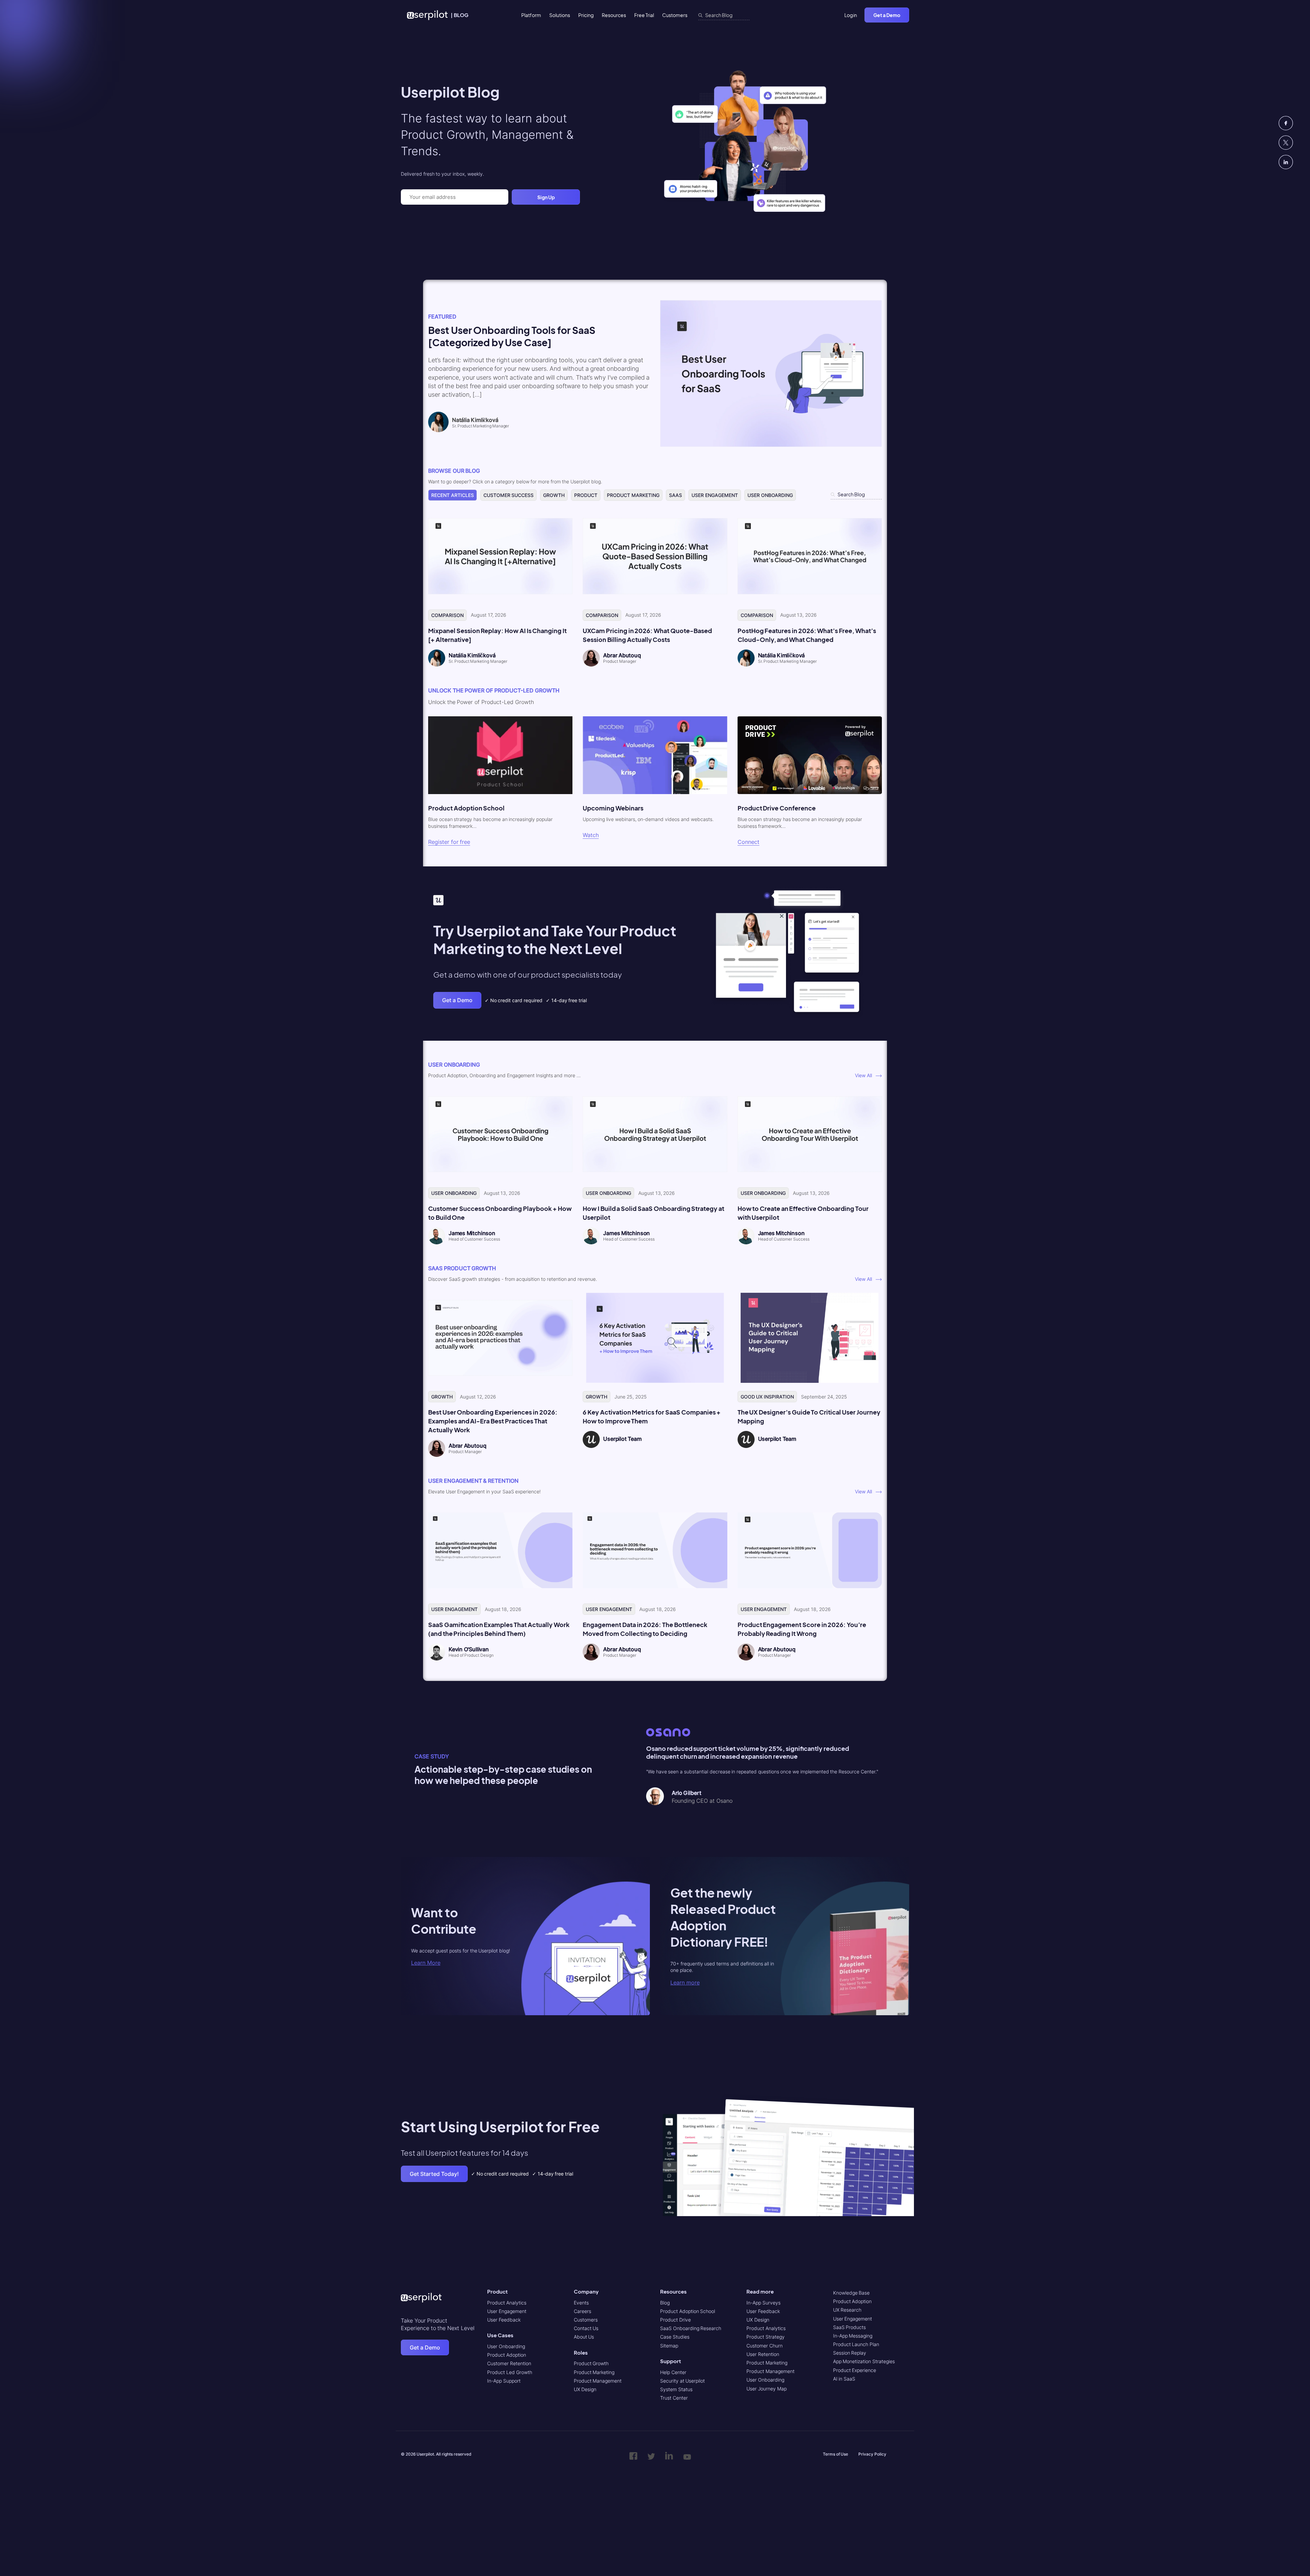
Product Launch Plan (856, 2344)
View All (865, 1075)
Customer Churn (765, 2346)
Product (586, 495)
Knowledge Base (851, 2293)
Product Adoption (507, 2355)
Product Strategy (766, 2337)
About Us (584, 2337)
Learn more (685, 1982)
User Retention (763, 2354)
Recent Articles (453, 495)
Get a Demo (887, 15)
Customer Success (509, 495)
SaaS (675, 495)
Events (581, 2303)
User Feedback (504, 2320)
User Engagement (715, 495)
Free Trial (644, 15)
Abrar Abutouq (622, 655)
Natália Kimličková (472, 655)
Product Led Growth (510, 2372)
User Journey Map (766, 2389)
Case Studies (675, 2337)
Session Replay (850, 2353)
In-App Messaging (853, 2336)
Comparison (447, 615)
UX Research (847, 2310)
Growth (554, 495)
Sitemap (669, 2346)
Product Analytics (507, 2303)
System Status (676, 2389)
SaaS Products (850, 2327)
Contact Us (586, 2328)
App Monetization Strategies (864, 2361)
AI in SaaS (844, 2379)
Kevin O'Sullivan (469, 1649)
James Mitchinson (472, 1233)
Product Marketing (633, 495)
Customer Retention (509, 2363)
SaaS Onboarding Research (691, 2328)
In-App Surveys (763, 2303)
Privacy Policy (872, 2454)
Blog (665, 2303)
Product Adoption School (688, 2311)
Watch (591, 835)
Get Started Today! (434, 2174)
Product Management (598, 2381)
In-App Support (504, 2381)
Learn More (426, 1963)
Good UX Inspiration (767, 1397)
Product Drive (675, 2320)
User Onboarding (770, 495)
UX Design (585, 2389)
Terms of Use (835, 2454)
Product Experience (855, 2370)
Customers (675, 15)
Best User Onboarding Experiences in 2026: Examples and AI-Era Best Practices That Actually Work (493, 1421)
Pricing (586, 15)
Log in (851, 15)
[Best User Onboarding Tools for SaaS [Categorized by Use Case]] (771, 445)
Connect (748, 842)
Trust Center (674, 2398)
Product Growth (591, 2363)
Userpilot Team (622, 1439)
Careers (583, 2311)
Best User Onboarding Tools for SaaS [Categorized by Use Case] (512, 336)
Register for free (449, 842)
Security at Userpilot (682, 2381)
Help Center (673, 2372)
